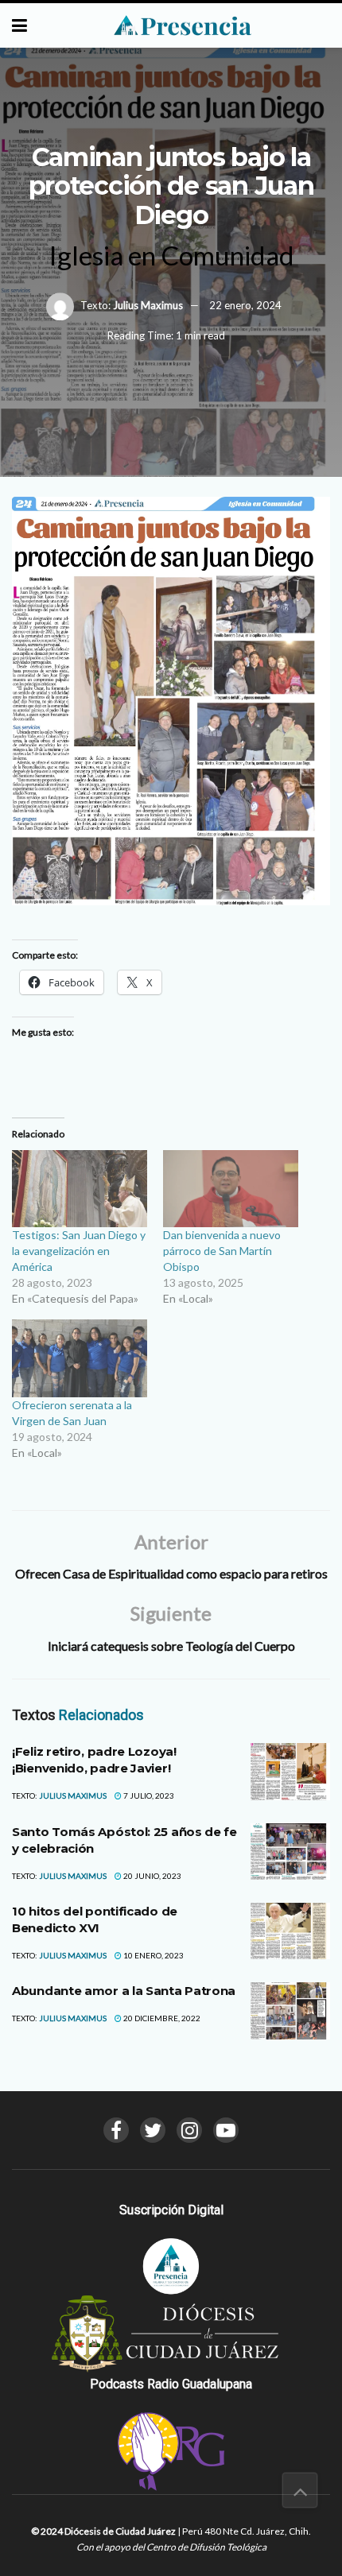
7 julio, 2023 (148, 1795)
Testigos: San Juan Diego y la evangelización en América (79, 1251)
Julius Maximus (148, 305)
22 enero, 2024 (245, 305)
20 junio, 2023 (152, 1876)
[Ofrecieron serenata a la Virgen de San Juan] (80, 1358)
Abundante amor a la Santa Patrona (124, 1991)
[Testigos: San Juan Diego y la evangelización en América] (80, 1189)
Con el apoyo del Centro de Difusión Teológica (171, 2547)
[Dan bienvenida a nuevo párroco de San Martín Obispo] (231, 1189)
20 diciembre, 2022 (161, 2018)
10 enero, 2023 (153, 1955)
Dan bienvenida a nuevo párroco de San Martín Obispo (222, 1251)
